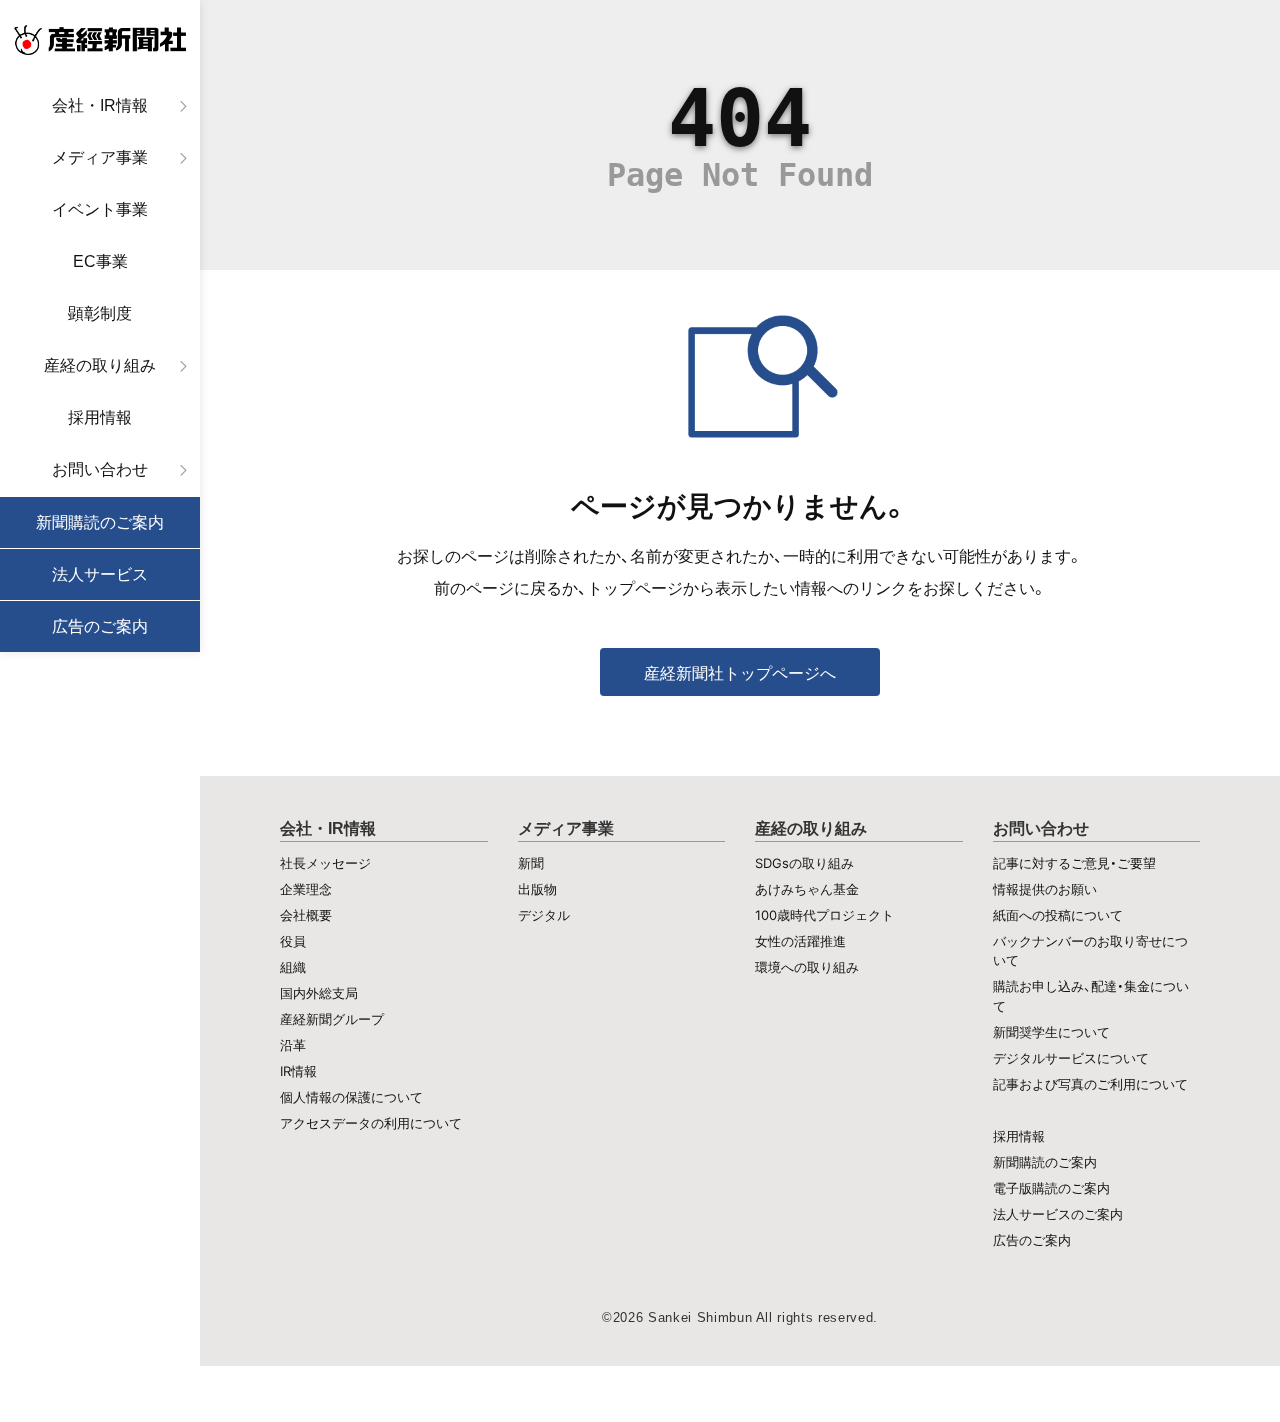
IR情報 (298, 1071)
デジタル (544, 915)
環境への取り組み (807, 967)
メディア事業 (100, 157)
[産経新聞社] (100, 40)
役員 (293, 941)
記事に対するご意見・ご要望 (1074, 863)
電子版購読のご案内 (1051, 1188)
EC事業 (100, 261)
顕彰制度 (100, 313)
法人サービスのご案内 (1058, 1214)
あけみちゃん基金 (807, 889)
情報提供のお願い (1045, 889)
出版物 (537, 889)
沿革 (293, 1045)
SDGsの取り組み (804, 863)
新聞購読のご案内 (100, 522)
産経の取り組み (100, 365)
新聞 (531, 863)
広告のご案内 (100, 626)
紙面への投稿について (1058, 915)
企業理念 (306, 889)
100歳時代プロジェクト (824, 915)
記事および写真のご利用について (1090, 1084)
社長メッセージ (325, 863)
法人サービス (100, 574)
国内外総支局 (319, 993)
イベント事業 (100, 209)
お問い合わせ (100, 469)
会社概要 (306, 915)
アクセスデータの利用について (371, 1123)
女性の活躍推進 (800, 941)
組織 (293, 967)
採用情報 (100, 417)
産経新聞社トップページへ (740, 673)
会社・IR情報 (100, 105)
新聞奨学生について (1051, 1032)
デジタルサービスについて (1071, 1058)
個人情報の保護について (351, 1097)
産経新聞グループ (332, 1019)
